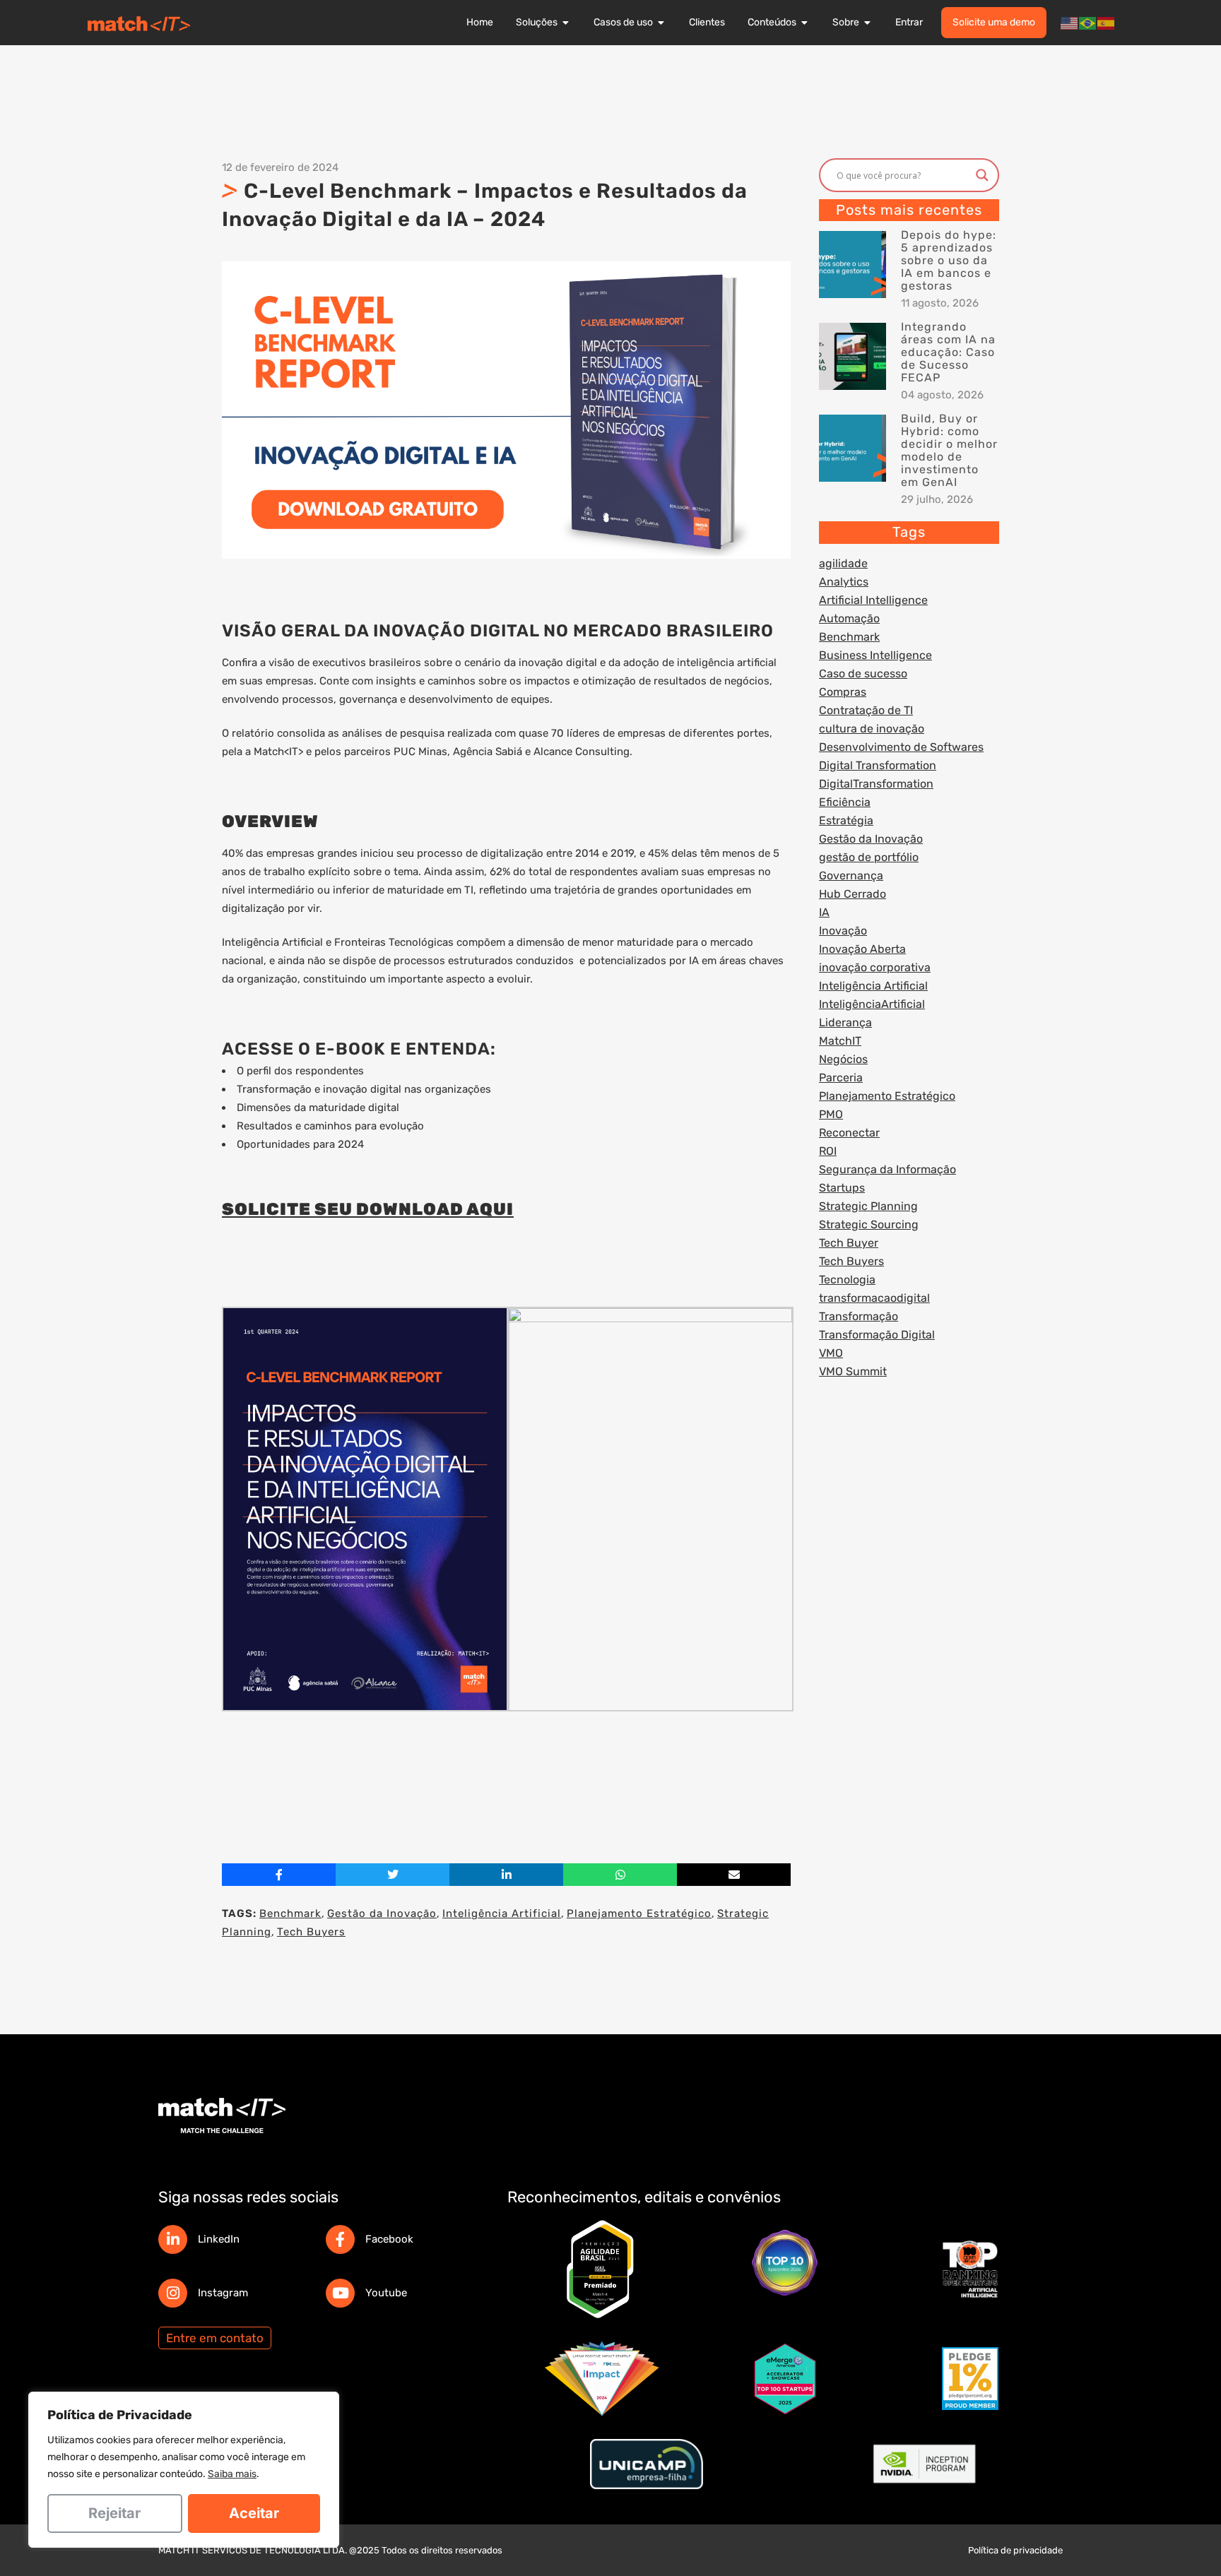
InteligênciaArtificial (872, 1004)
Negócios (843, 1059)
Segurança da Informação (887, 1169)
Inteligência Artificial (502, 1913)
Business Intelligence (875, 655)
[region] (184, 2470)
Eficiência (845, 802)
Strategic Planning (868, 1206)
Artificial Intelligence (873, 600)
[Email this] (734, 1875)
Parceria (841, 1078)
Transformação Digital (877, 1335)
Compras (843, 692)
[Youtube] (340, 2293)
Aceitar (254, 2513)
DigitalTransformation (876, 784)
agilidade (843, 563)
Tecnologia (847, 1280)
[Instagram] (173, 2293)
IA (824, 912)
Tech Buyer (849, 1243)
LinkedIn (219, 2239)
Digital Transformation (878, 765)
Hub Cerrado (853, 894)
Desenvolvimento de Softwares (901, 747)
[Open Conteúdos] (805, 23)
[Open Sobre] (868, 23)
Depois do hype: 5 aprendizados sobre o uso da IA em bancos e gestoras (949, 260)
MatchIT (840, 1041)
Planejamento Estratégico (639, 1913)
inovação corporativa (875, 967)
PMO (831, 1114)
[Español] (1107, 23)
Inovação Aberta (862, 949)
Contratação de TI (866, 710)
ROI (828, 1151)
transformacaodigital (874, 1298)
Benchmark (290, 1913)
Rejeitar (114, 2513)
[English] (1070, 23)
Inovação (843, 931)
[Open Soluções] (566, 23)
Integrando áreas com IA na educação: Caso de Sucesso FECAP (948, 352)
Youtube (386, 2293)
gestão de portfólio (869, 857)
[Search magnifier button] (982, 175)
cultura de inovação (872, 729)
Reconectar (849, 1133)
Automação (849, 618)
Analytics (844, 582)
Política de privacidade (1015, 2550)
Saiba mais (232, 2474)
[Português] (1088, 23)
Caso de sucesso (863, 673)
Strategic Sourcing (869, 1224)
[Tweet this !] (393, 1875)
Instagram (223, 2293)
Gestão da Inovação (382, 1913)
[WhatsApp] (620, 1875)
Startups (842, 1188)
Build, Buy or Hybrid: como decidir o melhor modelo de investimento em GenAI (949, 450)
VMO (831, 1353)
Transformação (859, 1316)
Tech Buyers (311, 1932)
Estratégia (846, 820)
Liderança (845, 1022)
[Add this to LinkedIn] (506, 1875)
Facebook (389, 2239)
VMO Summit (853, 1371)
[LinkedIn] (173, 2239)
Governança (851, 876)
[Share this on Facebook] (279, 1875)
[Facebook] (340, 2239)
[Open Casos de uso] (661, 23)
